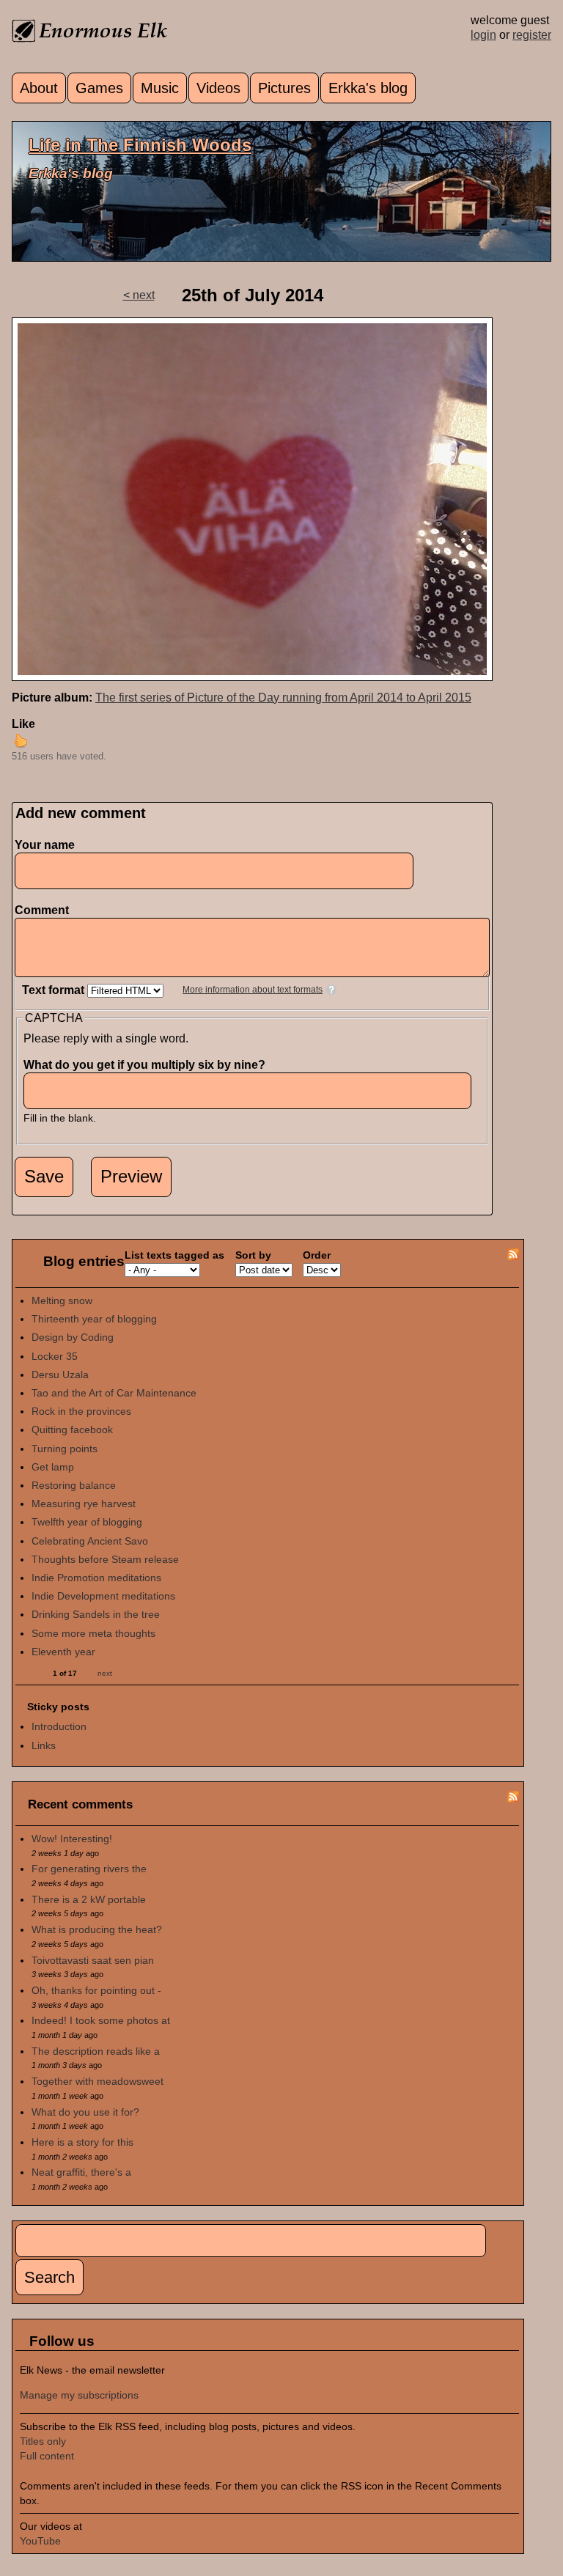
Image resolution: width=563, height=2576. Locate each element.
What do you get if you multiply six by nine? (148, 1065)
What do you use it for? (85, 2112)
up (21, 740)
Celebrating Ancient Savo (90, 1541)
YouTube (40, 2541)
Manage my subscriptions (79, 2395)
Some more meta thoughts (93, 1633)
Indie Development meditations (103, 1596)
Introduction (59, 1726)
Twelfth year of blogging (87, 1522)
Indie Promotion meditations (96, 1578)
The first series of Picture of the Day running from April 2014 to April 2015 (283, 698)
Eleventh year (63, 1652)
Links (44, 1745)
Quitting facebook (72, 1429)
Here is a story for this (82, 2142)
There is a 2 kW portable (89, 1899)
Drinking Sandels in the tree (96, 1614)
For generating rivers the (89, 1869)
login (483, 35)
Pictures (284, 88)
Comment (45, 910)
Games (99, 88)
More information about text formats (253, 990)
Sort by (253, 1255)
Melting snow (62, 1300)
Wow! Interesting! (72, 1839)
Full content (47, 2456)
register (532, 35)
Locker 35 (55, 1356)
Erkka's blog (368, 88)
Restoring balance (74, 1485)
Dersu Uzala (60, 1375)
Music (160, 88)
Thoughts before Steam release (105, 1559)
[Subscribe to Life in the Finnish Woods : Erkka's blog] (513, 1256)
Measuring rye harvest (84, 1504)
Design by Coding (73, 1337)
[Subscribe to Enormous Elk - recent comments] (513, 1799)
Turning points (65, 1449)
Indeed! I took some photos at (101, 2020)
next (105, 1673)
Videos (218, 88)
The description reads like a (96, 2051)
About (39, 88)
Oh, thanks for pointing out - (96, 1990)
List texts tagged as (174, 1255)
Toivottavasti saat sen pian (93, 1960)
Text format (55, 990)
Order (317, 1255)
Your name (45, 845)
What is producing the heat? (97, 1929)
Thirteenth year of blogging (94, 1319)
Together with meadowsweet (97, 2081)
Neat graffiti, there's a (81, 2172)
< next (139, 295)
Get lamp (53, 1467)
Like (23, 724)
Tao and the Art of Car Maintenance (114, 1393)
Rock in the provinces (81, 1411)
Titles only (43, 2441)
